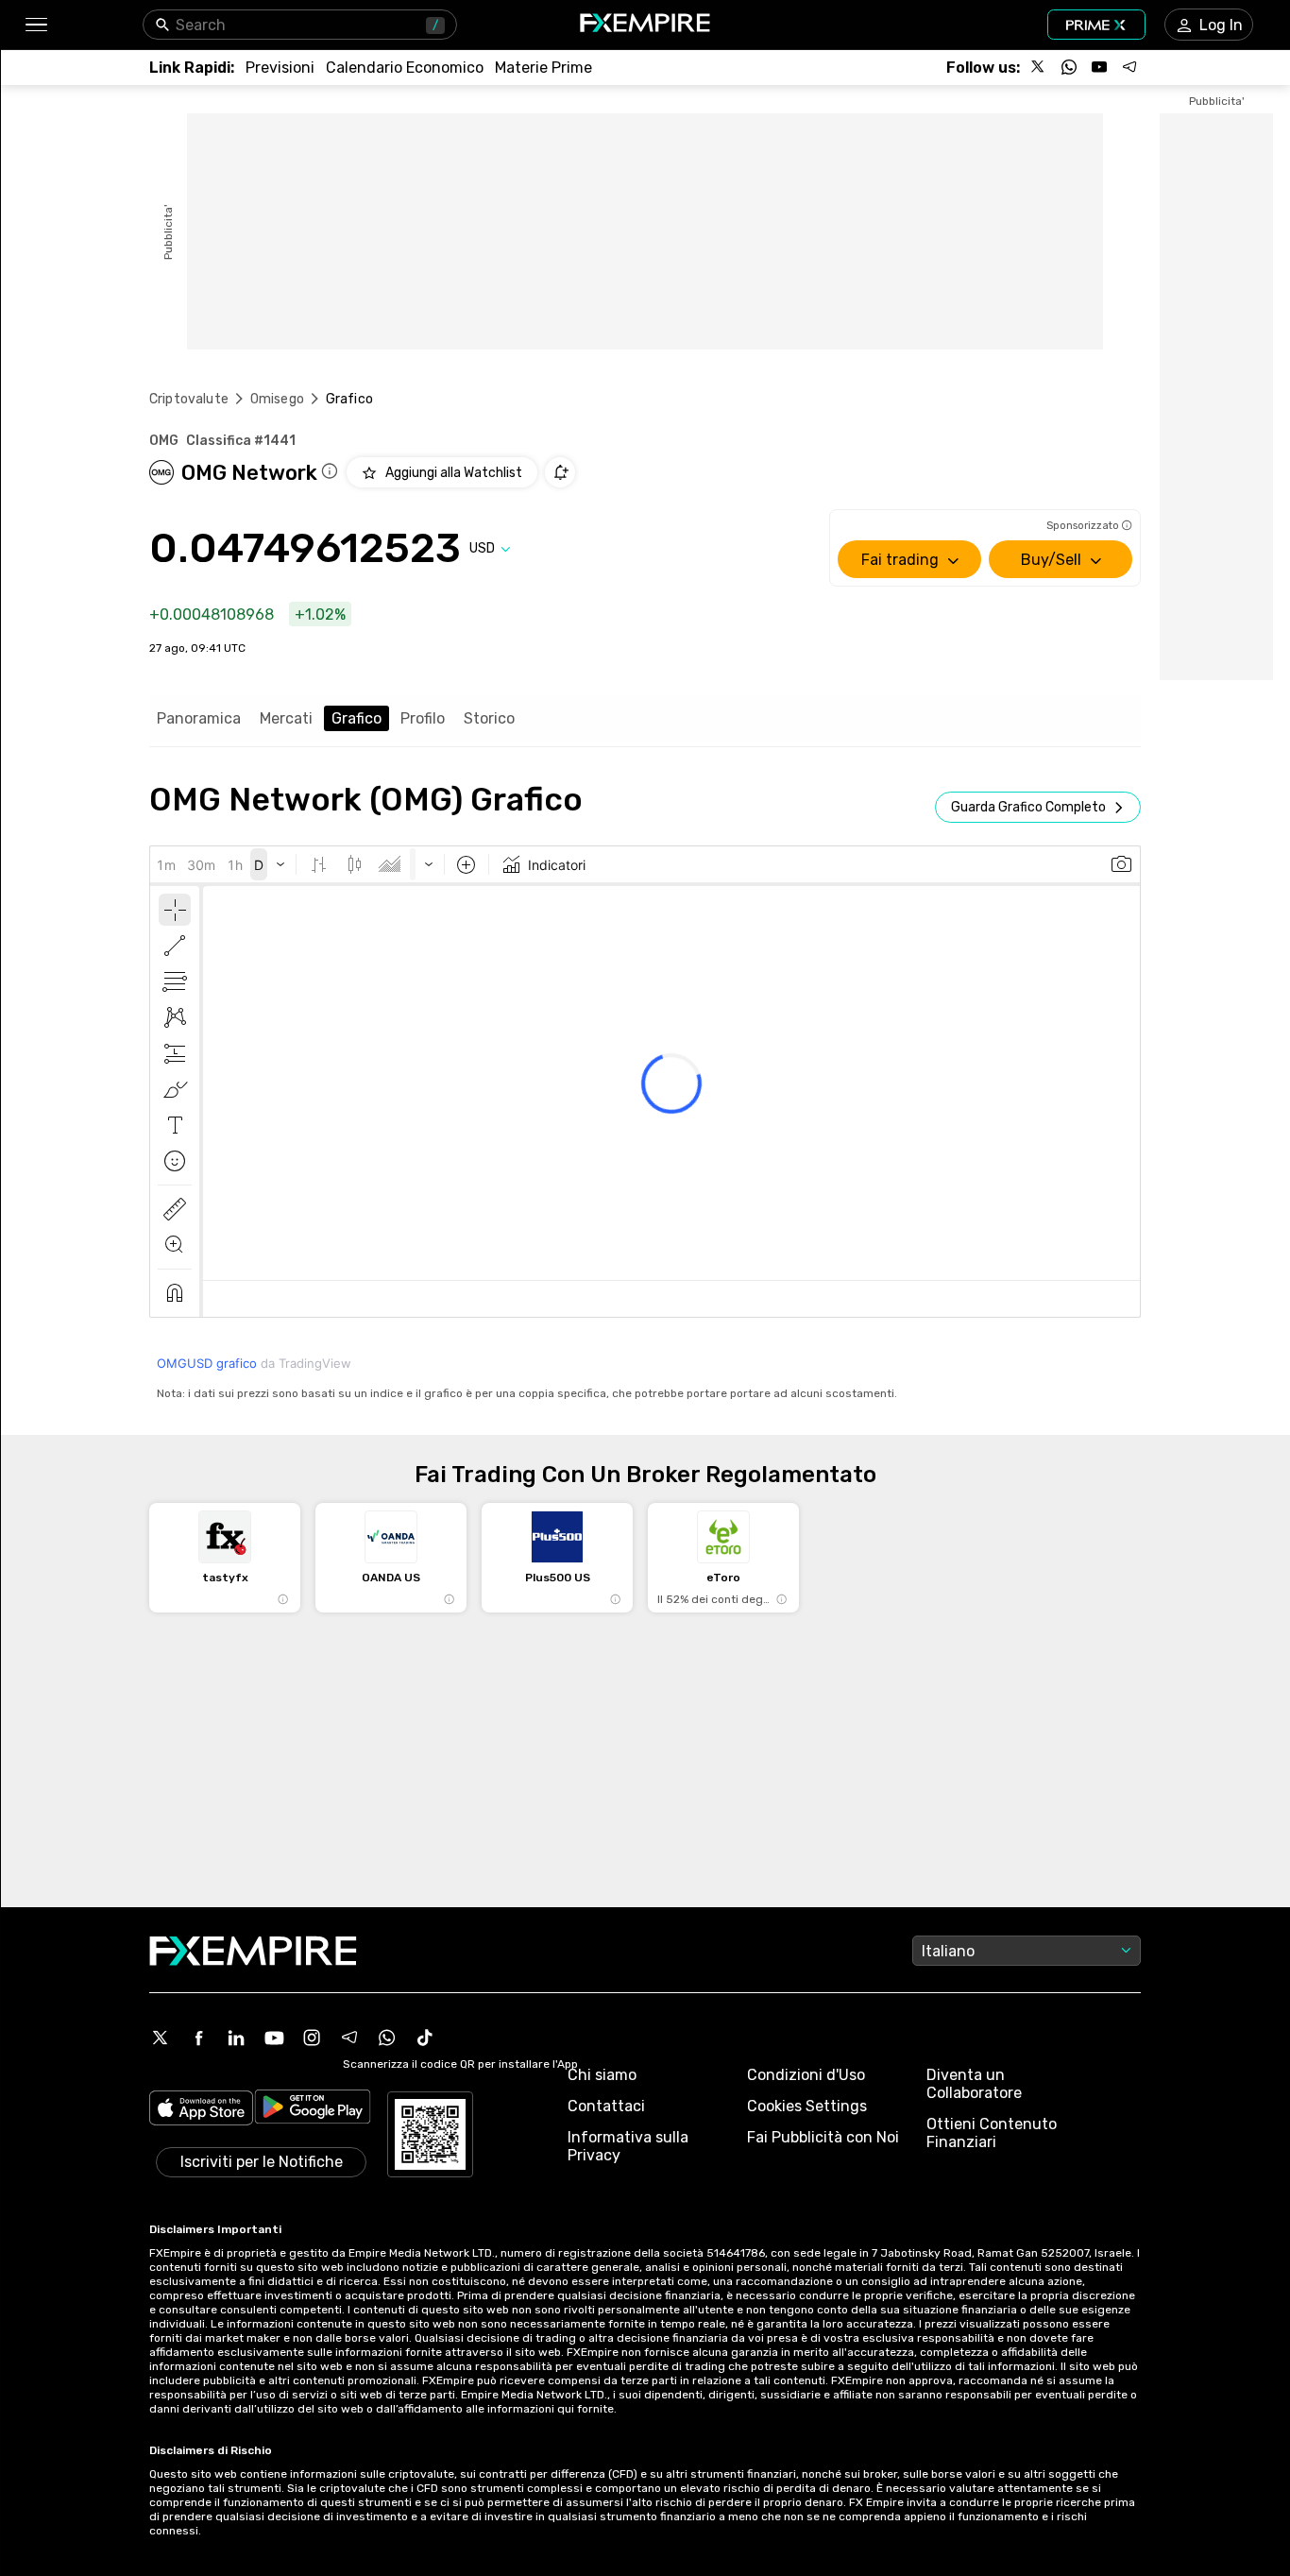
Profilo (423, 718)
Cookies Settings (807, 2106)
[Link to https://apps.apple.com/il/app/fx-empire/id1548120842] (201, 2110)
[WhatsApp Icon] (387, 2038)
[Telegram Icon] (349, 2038)
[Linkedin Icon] (236, 2038)
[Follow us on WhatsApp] (1069, 67)
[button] (35, 25)
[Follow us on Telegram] (1129, 67)
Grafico (356, 718)
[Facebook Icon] (198, 2038)
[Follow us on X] (1039, 67)
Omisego (277, 399)
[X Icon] (161, 2038)
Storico (489, 718)
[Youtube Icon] (274, 2038)
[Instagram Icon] (312, 2038)
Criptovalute (189, 399)
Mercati (286, 718)
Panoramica (199, 718)
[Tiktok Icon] (425, 2038)
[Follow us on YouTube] (1099, 67)
